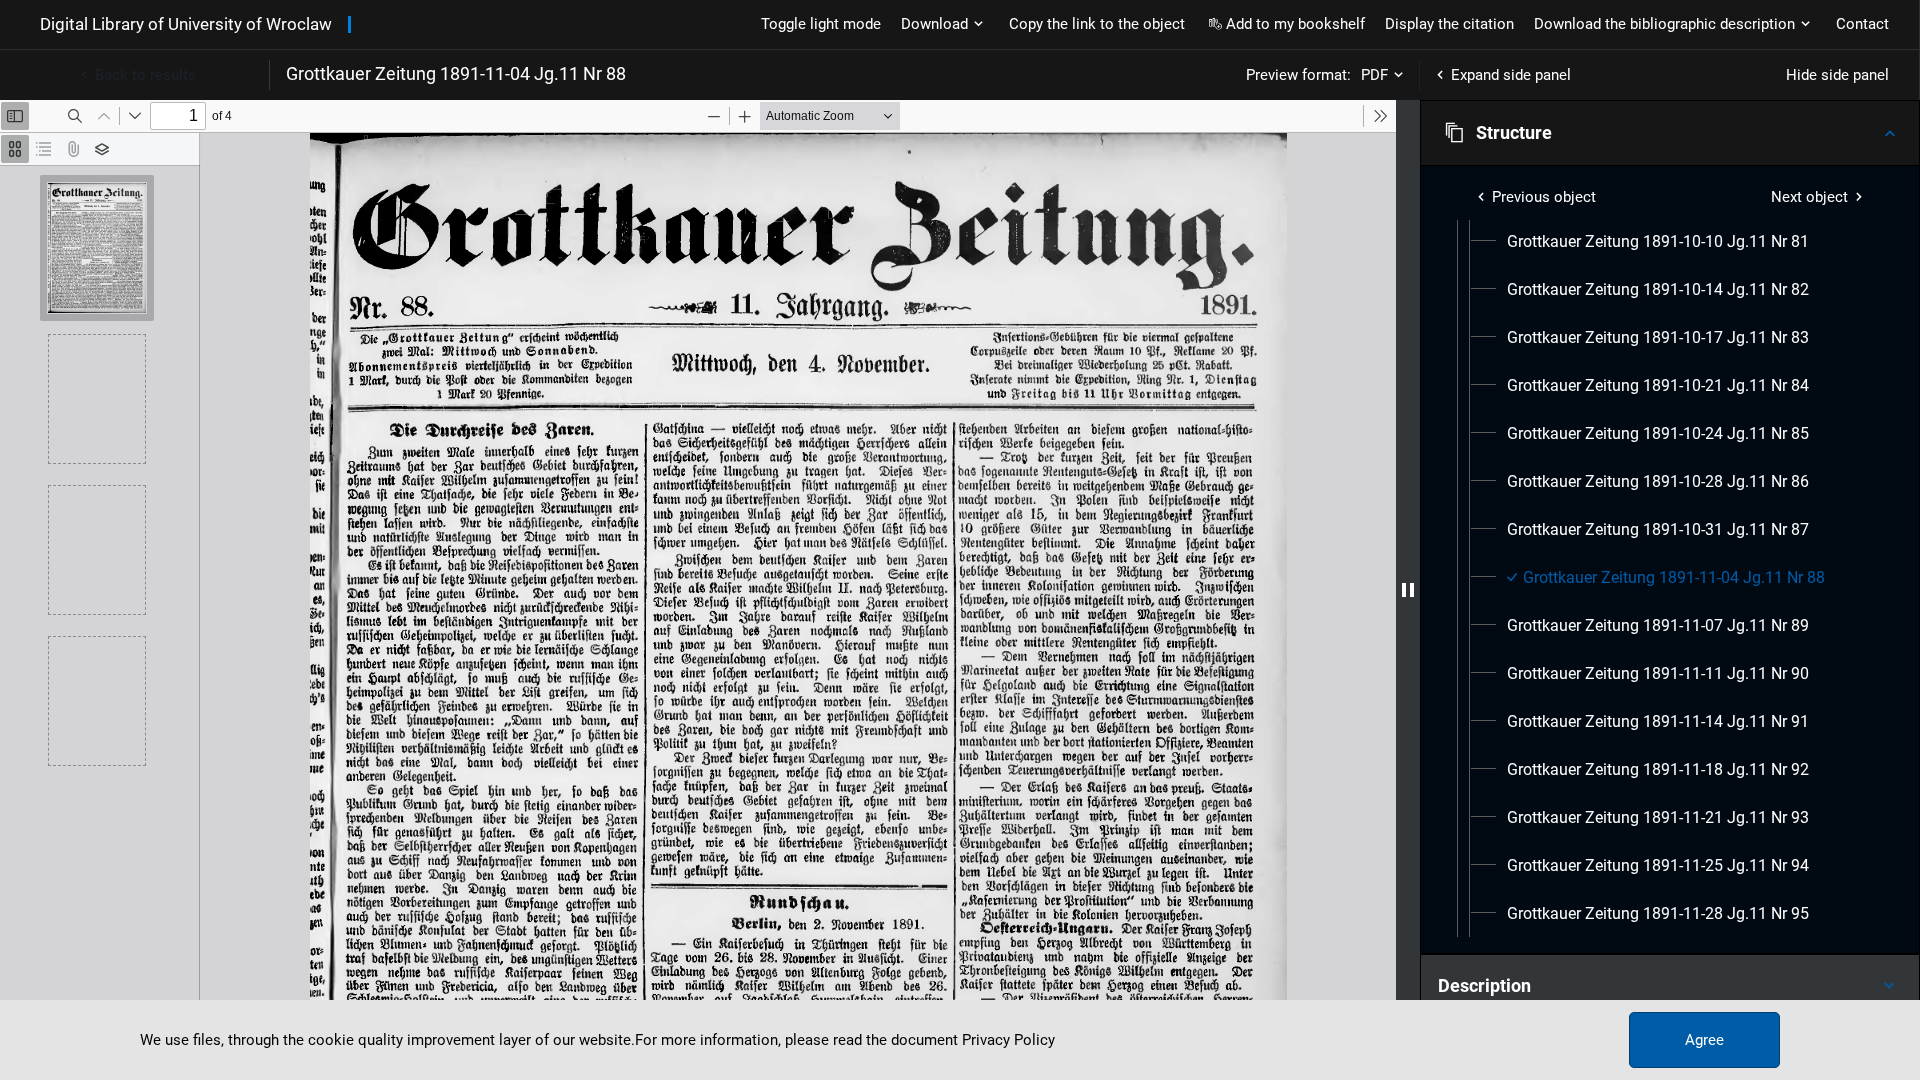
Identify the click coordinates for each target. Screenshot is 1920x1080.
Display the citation (1449, 24)
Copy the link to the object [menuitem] (1097, 24)
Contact (1862, 24)
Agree (1704, 1040)
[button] (1670, 133)
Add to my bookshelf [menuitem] (1295, 24)
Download (934, 24)
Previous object (1544, 197)
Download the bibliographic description (1664, 24)
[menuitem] (1658, 242)
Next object (1809, 197)
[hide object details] (1408, 590)
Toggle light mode (821, 24)
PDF (1374, 75)
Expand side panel (1511, 75)
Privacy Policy (1008, 1040)
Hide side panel (1837, 75)
